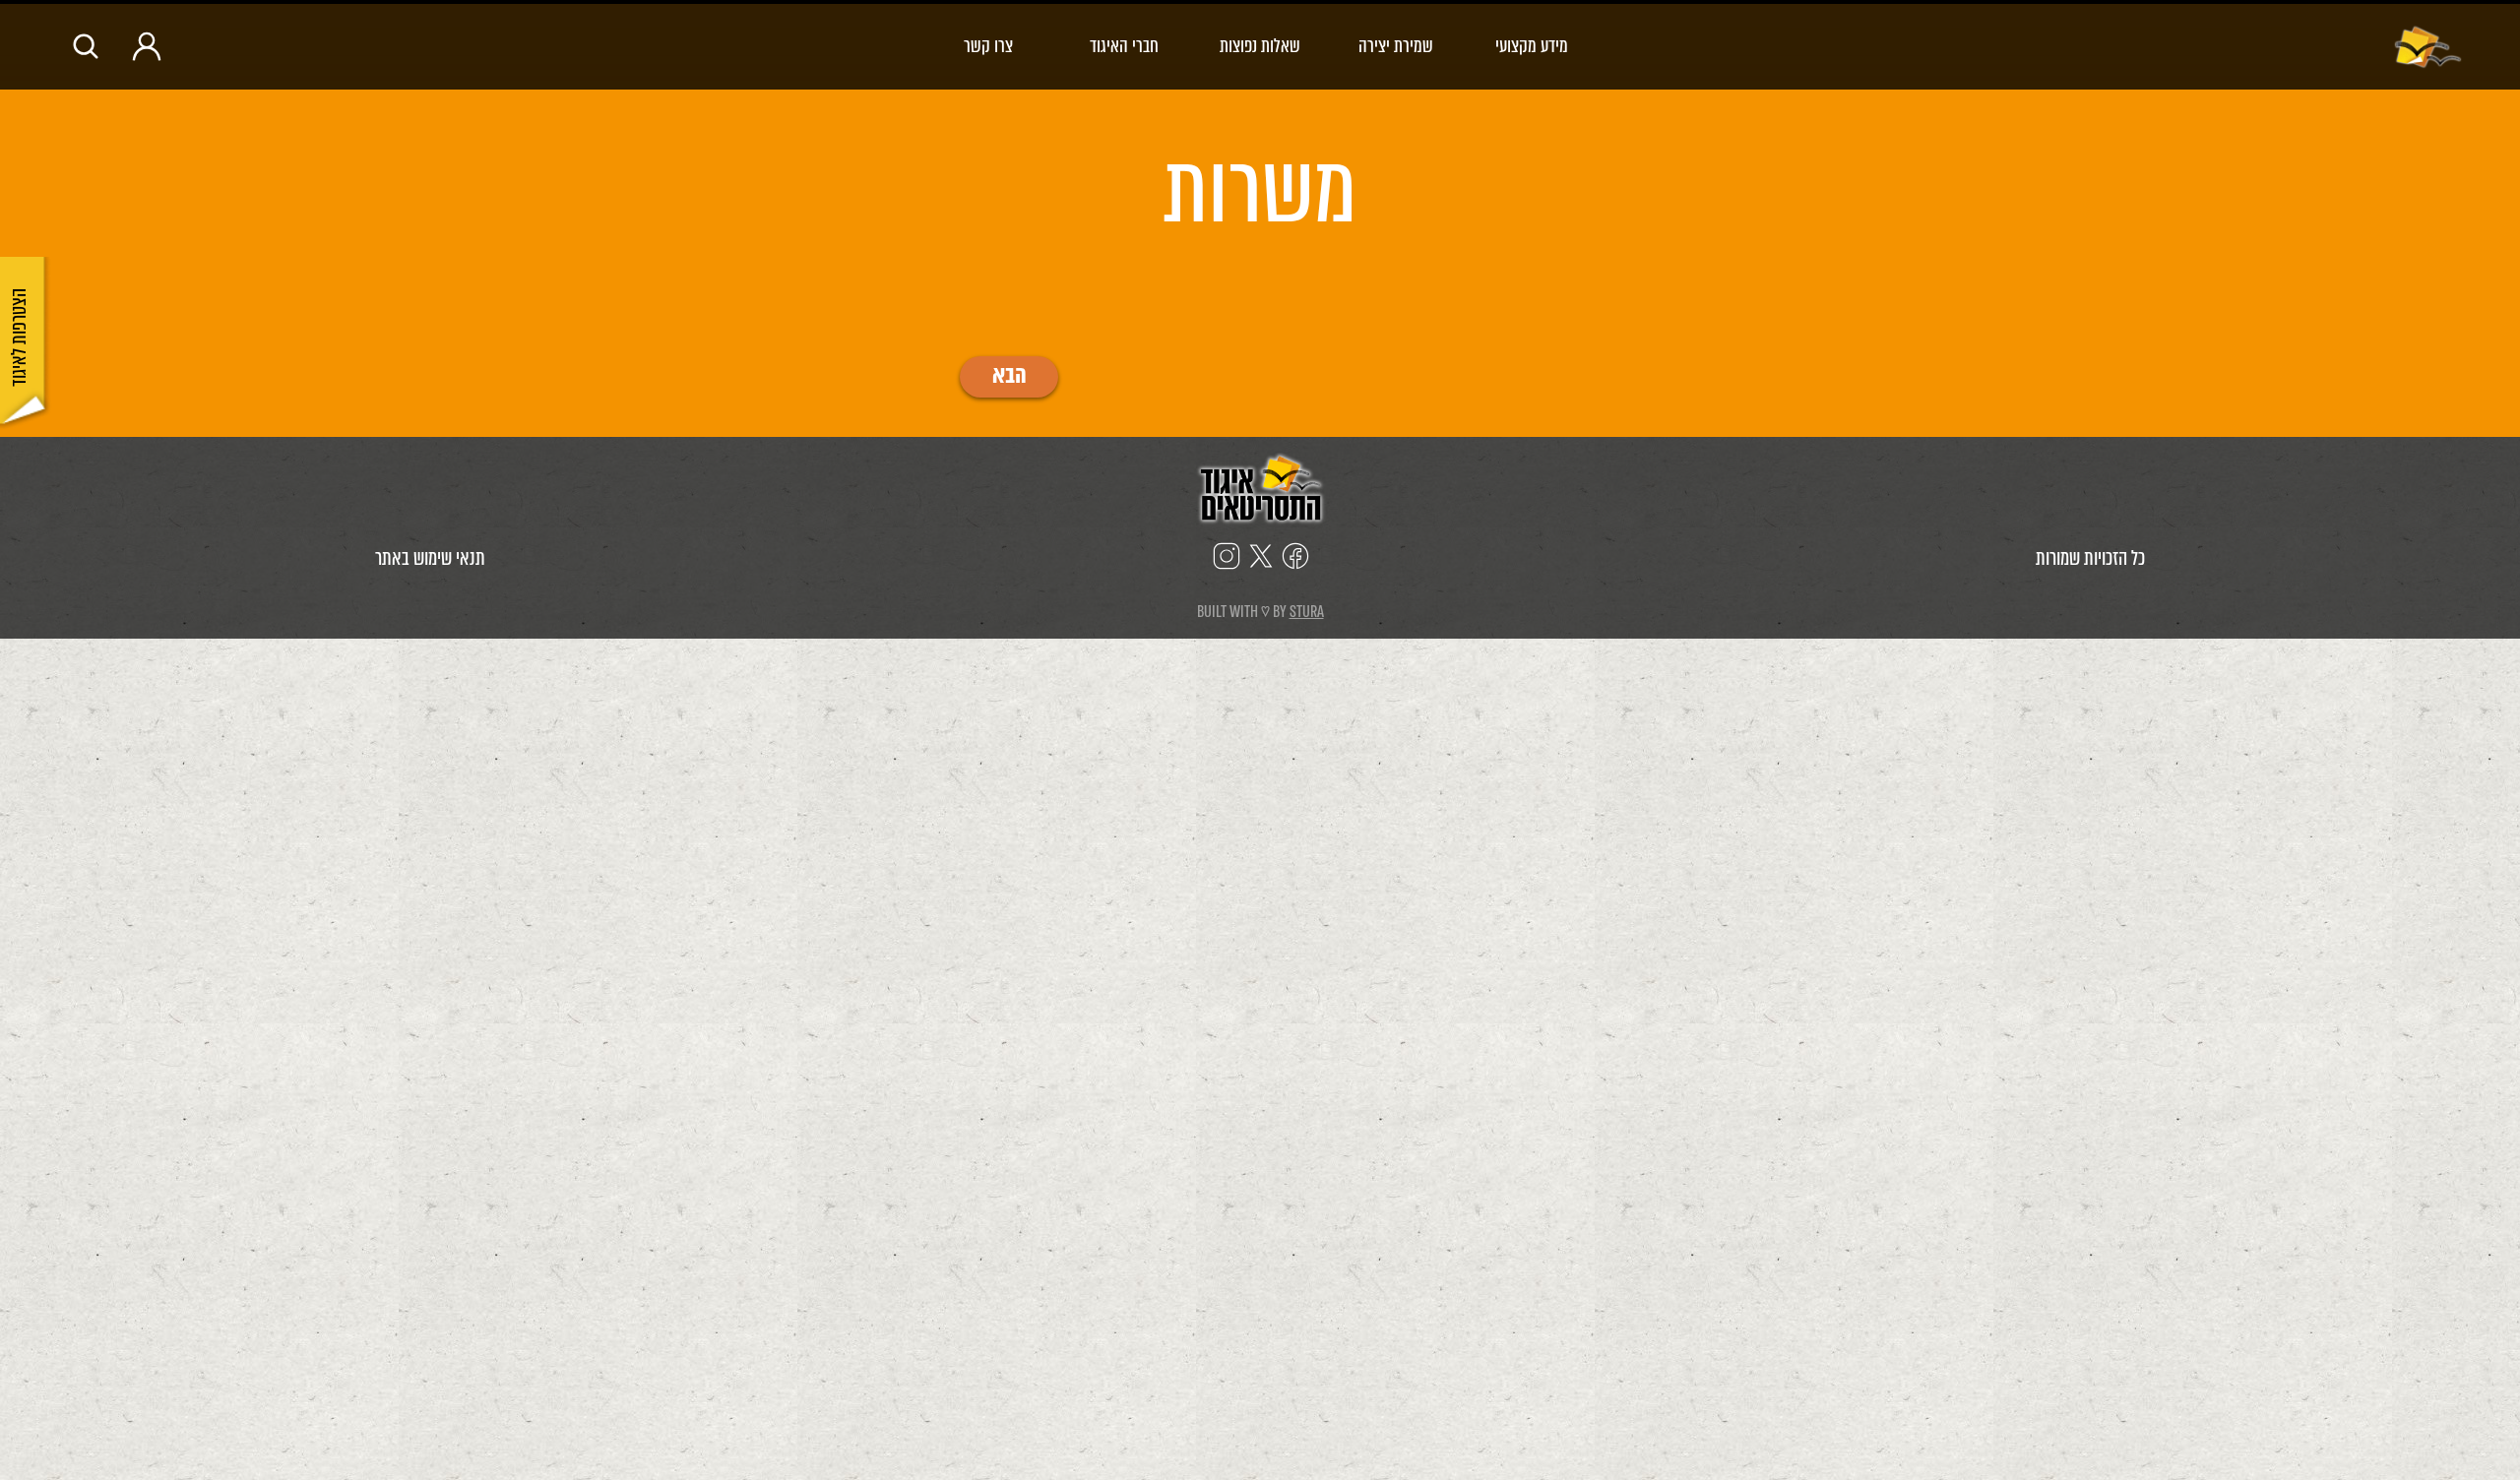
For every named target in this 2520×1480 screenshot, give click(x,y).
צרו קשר (988, 46)
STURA (1307, 612)
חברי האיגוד (1124, 46)
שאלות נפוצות (1260, 46)
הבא (1009, 377)
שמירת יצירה (1396, 46)
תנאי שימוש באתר (430, 558)
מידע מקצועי (1532, 46)
